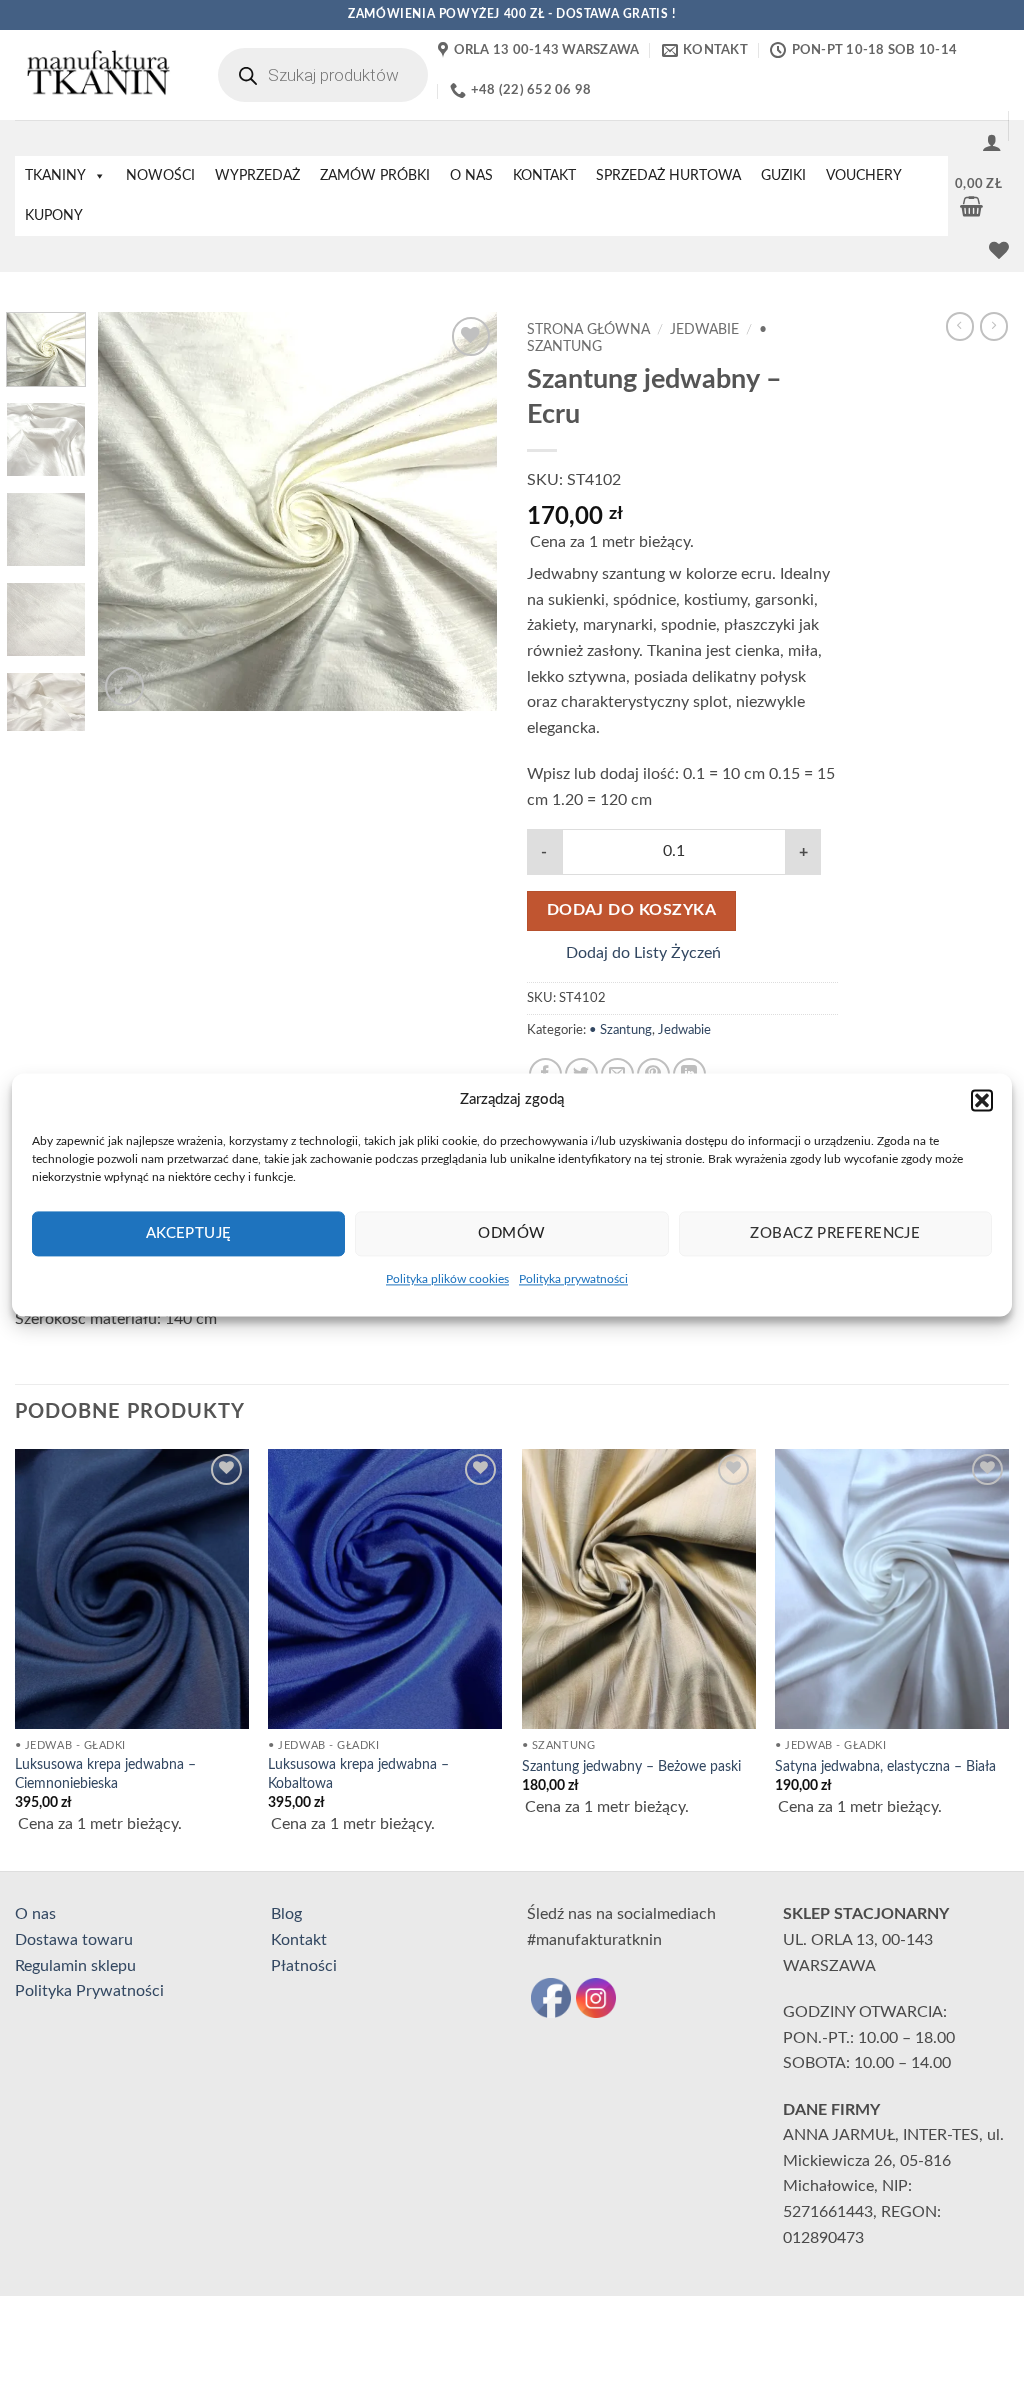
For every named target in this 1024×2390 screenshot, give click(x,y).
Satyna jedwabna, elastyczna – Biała (885, 1766)
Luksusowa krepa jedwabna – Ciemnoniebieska (105, 1774)
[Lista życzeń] (999, 250)
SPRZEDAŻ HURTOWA (668, 176)
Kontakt (299, 1940)
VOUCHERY (864, 176)
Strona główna (588, 330)
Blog (286, 1914)
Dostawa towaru (74, 1940)
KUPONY (54, 216)
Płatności (304, 1966)
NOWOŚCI (160, 176)
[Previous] (132, 512)
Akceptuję (189, 1233)
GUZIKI (783, 176)
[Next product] (960, 326)
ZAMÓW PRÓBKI (375, 176)
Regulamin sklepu (75, 1966)
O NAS (471, 176)
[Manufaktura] (96, 75)
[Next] (464, 512)
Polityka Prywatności (89, 1991)
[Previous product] (994, 326)
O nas (35, 1914)
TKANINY (55, 176)
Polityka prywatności (573, 1279)
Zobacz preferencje (835, 1233)
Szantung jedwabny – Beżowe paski (631, 1766)
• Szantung (620, 1030)
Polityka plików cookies (447, 1279)
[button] (982, 1100)
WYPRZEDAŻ (257, 176)
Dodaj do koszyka (631, 910)
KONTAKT (544, 176)
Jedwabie (704, 330)
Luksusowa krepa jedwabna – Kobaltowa (358, 1774)
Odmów (511, 1233)
